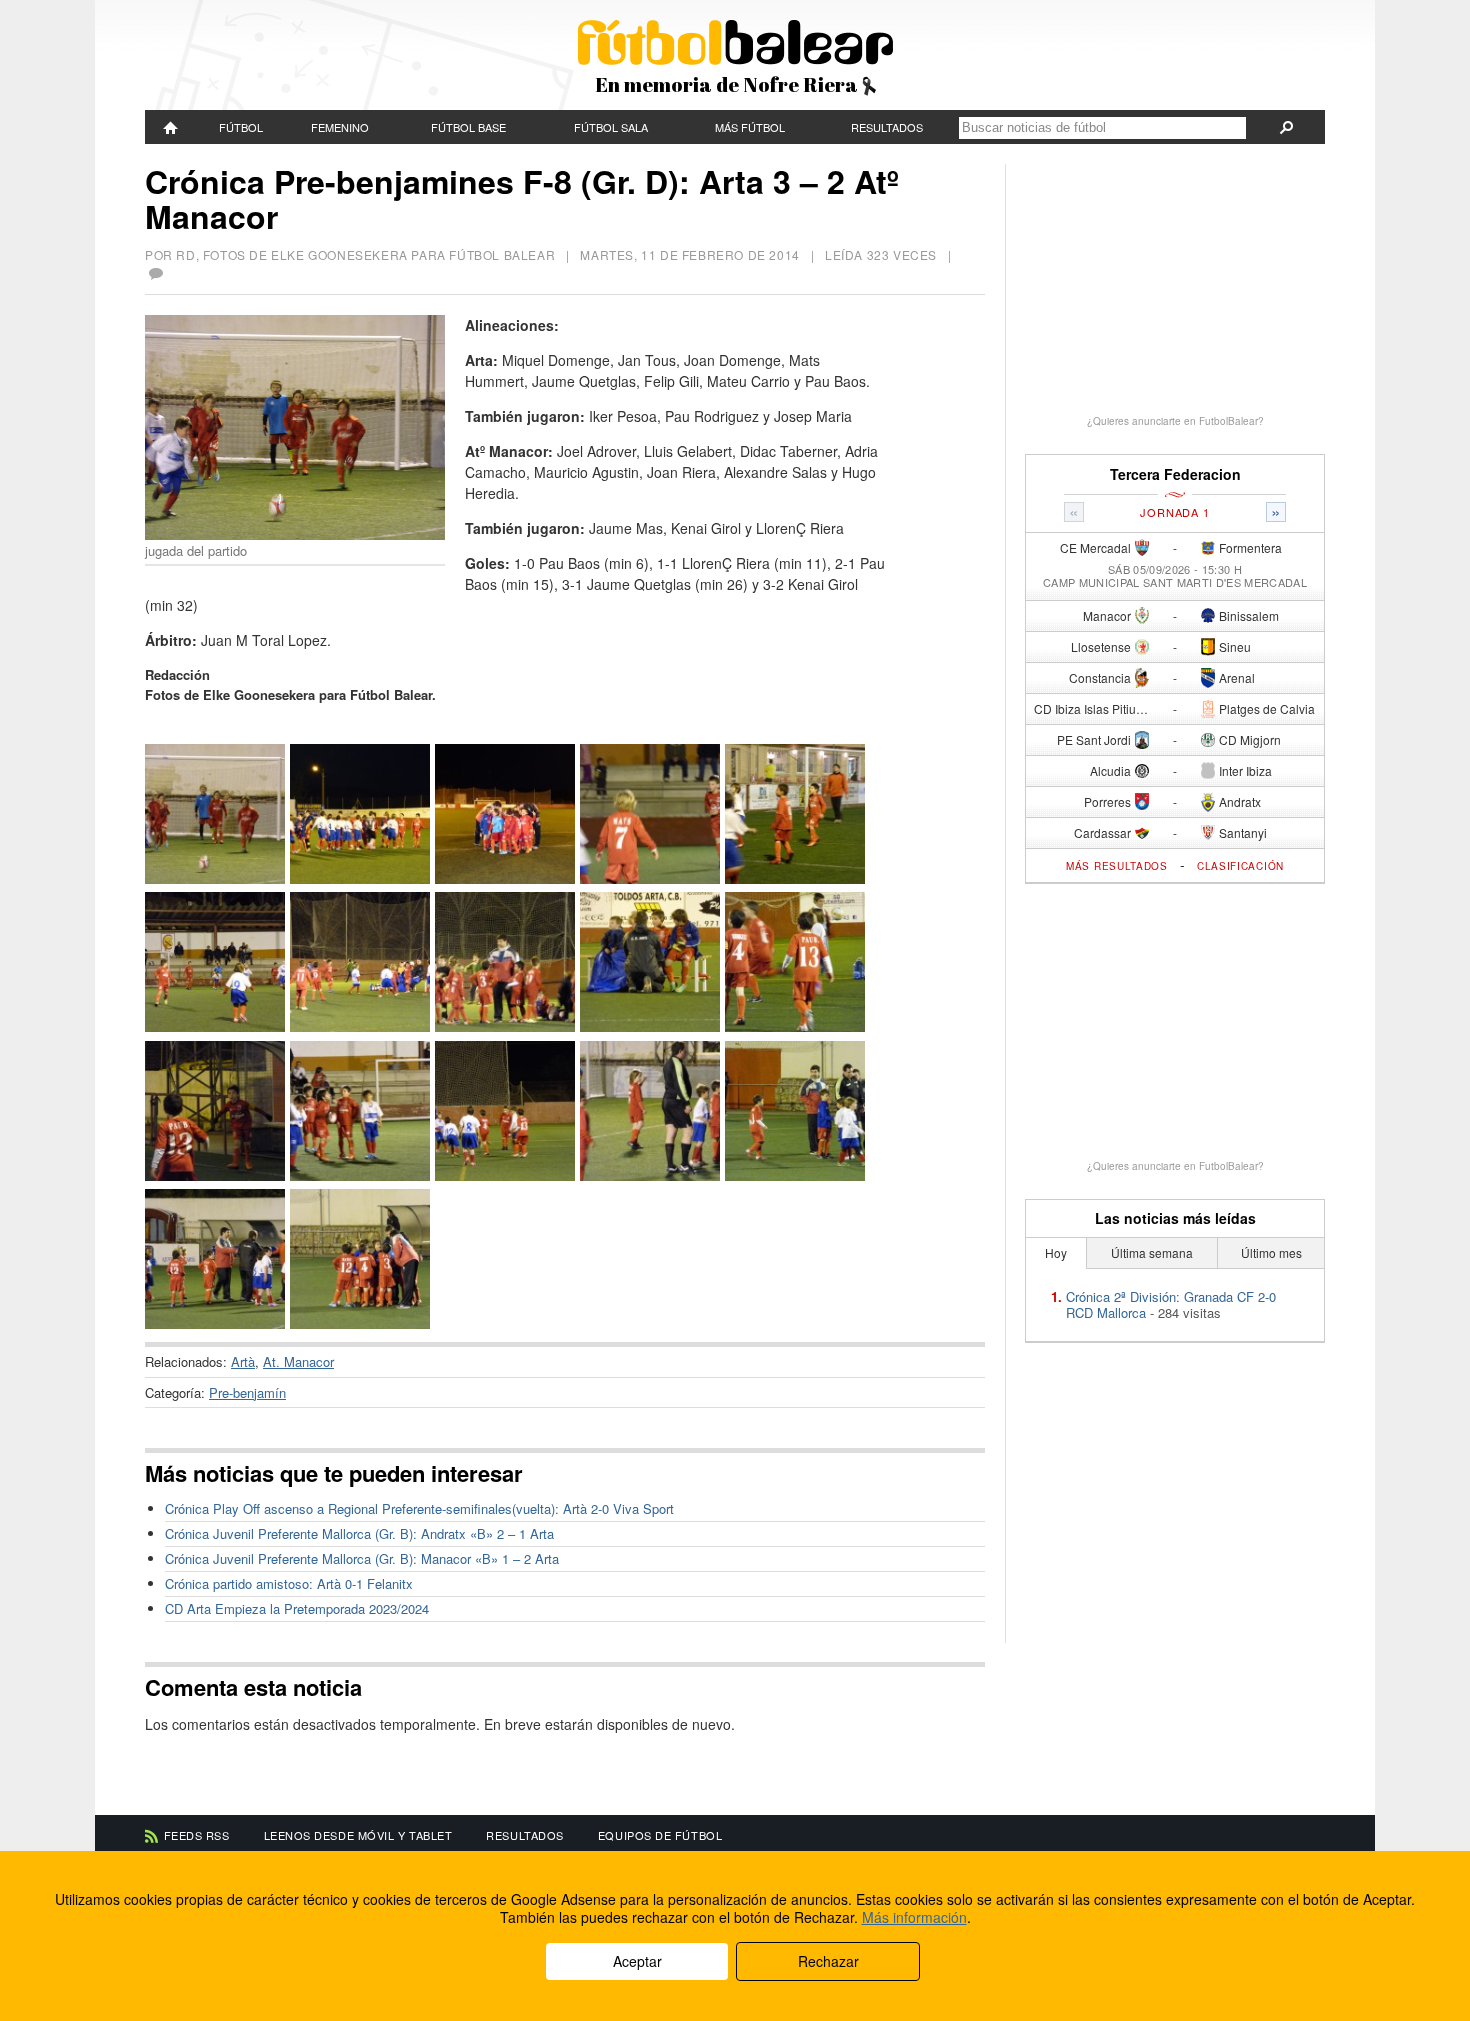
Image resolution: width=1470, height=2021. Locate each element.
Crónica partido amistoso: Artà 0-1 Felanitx (289, 1583)
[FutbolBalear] (171, 127)
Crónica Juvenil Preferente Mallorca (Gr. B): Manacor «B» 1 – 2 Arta (362, 1558)
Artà (243, 1361)
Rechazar (828, 1961)
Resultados (887, 127)
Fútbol (241, 127)
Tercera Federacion (1175, 474)
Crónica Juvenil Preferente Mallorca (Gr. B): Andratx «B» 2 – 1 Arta (359, 1533)
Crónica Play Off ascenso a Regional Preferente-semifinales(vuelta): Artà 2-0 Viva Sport (419, 1508)
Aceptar (637, 1961)
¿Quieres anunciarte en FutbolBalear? (1175, 421)
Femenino (340, 127)
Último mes (1271, 1252)
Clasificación (1240, 866)
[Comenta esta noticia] (155, 273)
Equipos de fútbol (660, 1835)
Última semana (1152, 1252)
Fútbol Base (468, 127)
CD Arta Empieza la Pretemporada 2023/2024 (297, 1608)
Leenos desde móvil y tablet (358, 1835)
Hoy (1056, 1252)
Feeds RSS (197, 1835)
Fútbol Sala (611, 127)
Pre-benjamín (247, 1392)
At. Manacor (298, 1361)
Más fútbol (750, 127)
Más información (914, 1917)
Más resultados (1117, 866)
